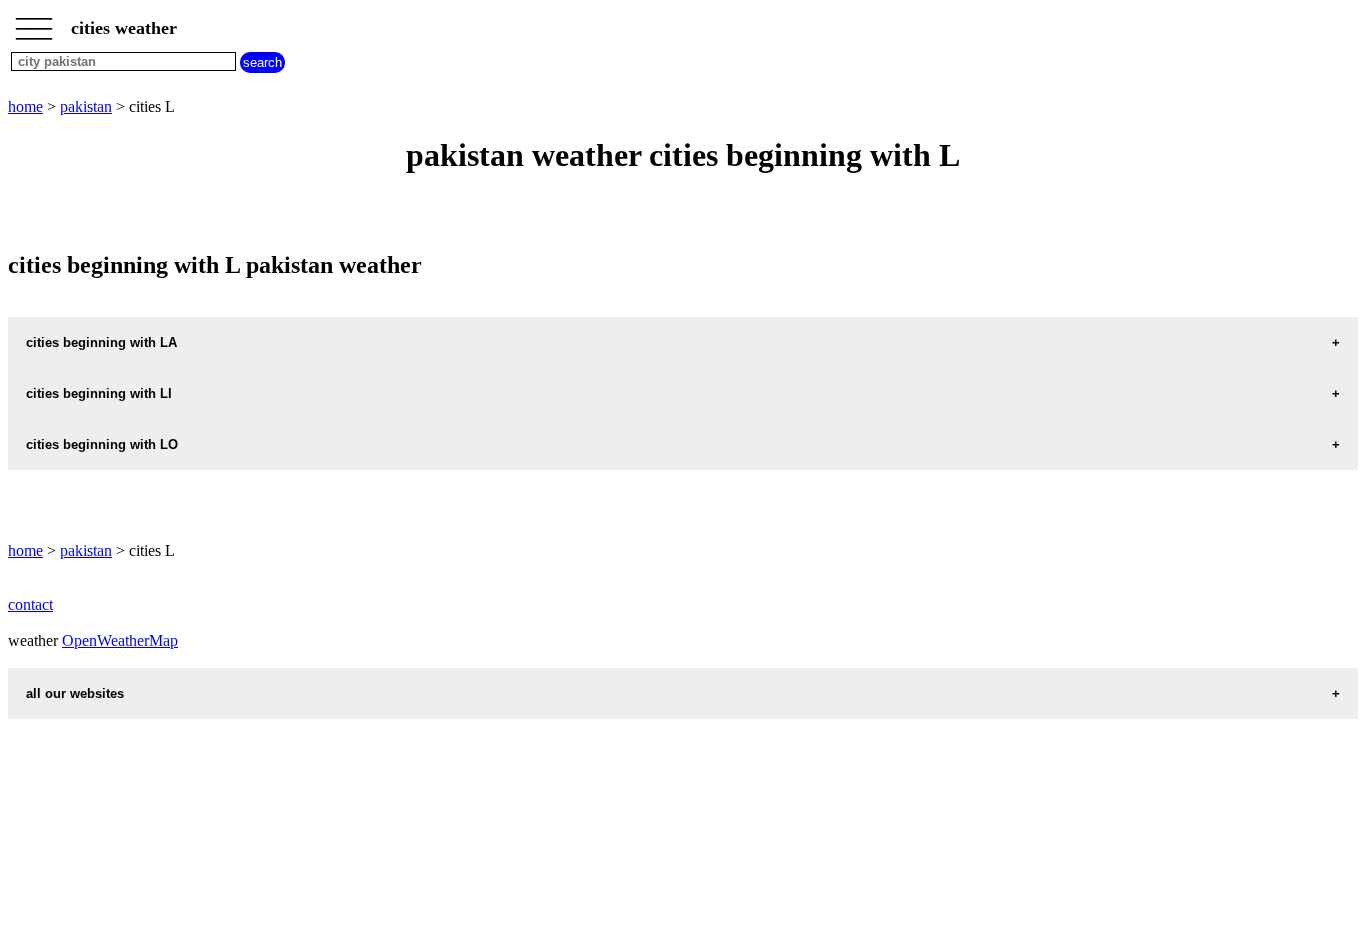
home (25, 106)
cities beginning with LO (102, 444)
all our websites (75, 693)
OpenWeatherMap (120, 640)
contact (30, 604)
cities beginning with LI (99, 393)
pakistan (86, 106)
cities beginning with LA (101, 342)
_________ (34, 22)
